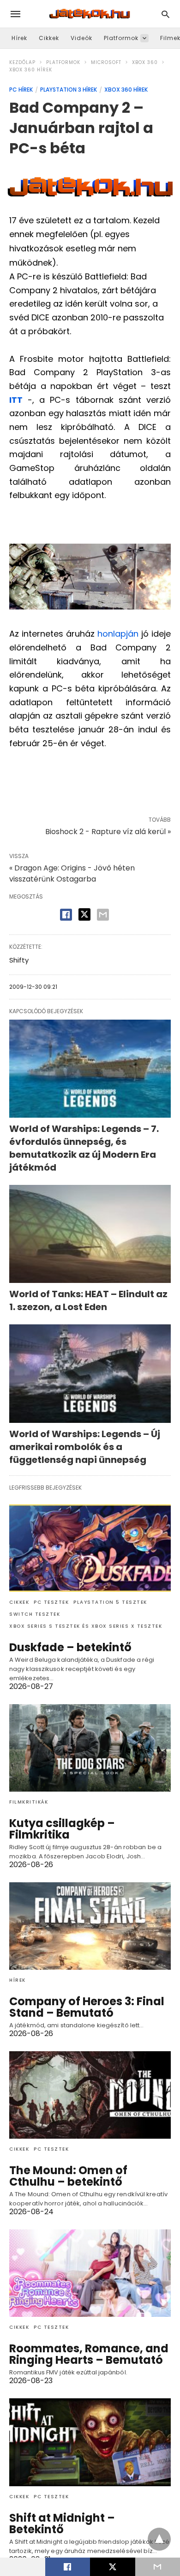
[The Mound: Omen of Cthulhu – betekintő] (90, 2095)
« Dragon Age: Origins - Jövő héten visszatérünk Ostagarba (72, 873)
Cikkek (49, 38)
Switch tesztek (35, 1614)
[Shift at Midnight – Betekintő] (90, 2442)
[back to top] (159, 2539)
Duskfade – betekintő (70, 1647)
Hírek (19, 38)
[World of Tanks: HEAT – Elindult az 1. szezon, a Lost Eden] (90, 1234)
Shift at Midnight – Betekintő (62, 2524)
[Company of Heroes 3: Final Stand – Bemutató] (90, 1926)
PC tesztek (51, 1602)
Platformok (121, 38)
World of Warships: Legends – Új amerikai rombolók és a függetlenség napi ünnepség (85, 1447)
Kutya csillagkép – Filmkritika (62, 1829)
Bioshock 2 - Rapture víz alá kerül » (108, 832)
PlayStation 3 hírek (69, 90)
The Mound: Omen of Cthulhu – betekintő (68, 2176)
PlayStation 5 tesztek (110, 1602)
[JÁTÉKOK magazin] (90, 14)
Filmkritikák (29, 1802)
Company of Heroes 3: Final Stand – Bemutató (87, 2007)
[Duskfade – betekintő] (90, 1548)
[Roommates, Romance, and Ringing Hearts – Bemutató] (90, 2273)
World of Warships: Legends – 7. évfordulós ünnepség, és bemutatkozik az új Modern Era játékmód (84, 1148)
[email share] (103, 915)
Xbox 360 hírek (31, 70)
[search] (165, 14)
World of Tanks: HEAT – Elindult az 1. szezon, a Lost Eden (88, 1300)
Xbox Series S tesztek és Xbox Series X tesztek (86, 1626)
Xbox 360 (145, 62)
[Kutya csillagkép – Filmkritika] (90, 1748)
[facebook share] (66, 915)
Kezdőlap (22, 62)
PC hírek (21, 90)
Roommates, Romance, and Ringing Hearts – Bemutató (89, 2354)
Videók (81, 38)
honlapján (118, 634)
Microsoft (106, 62)
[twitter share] (84, 914)
